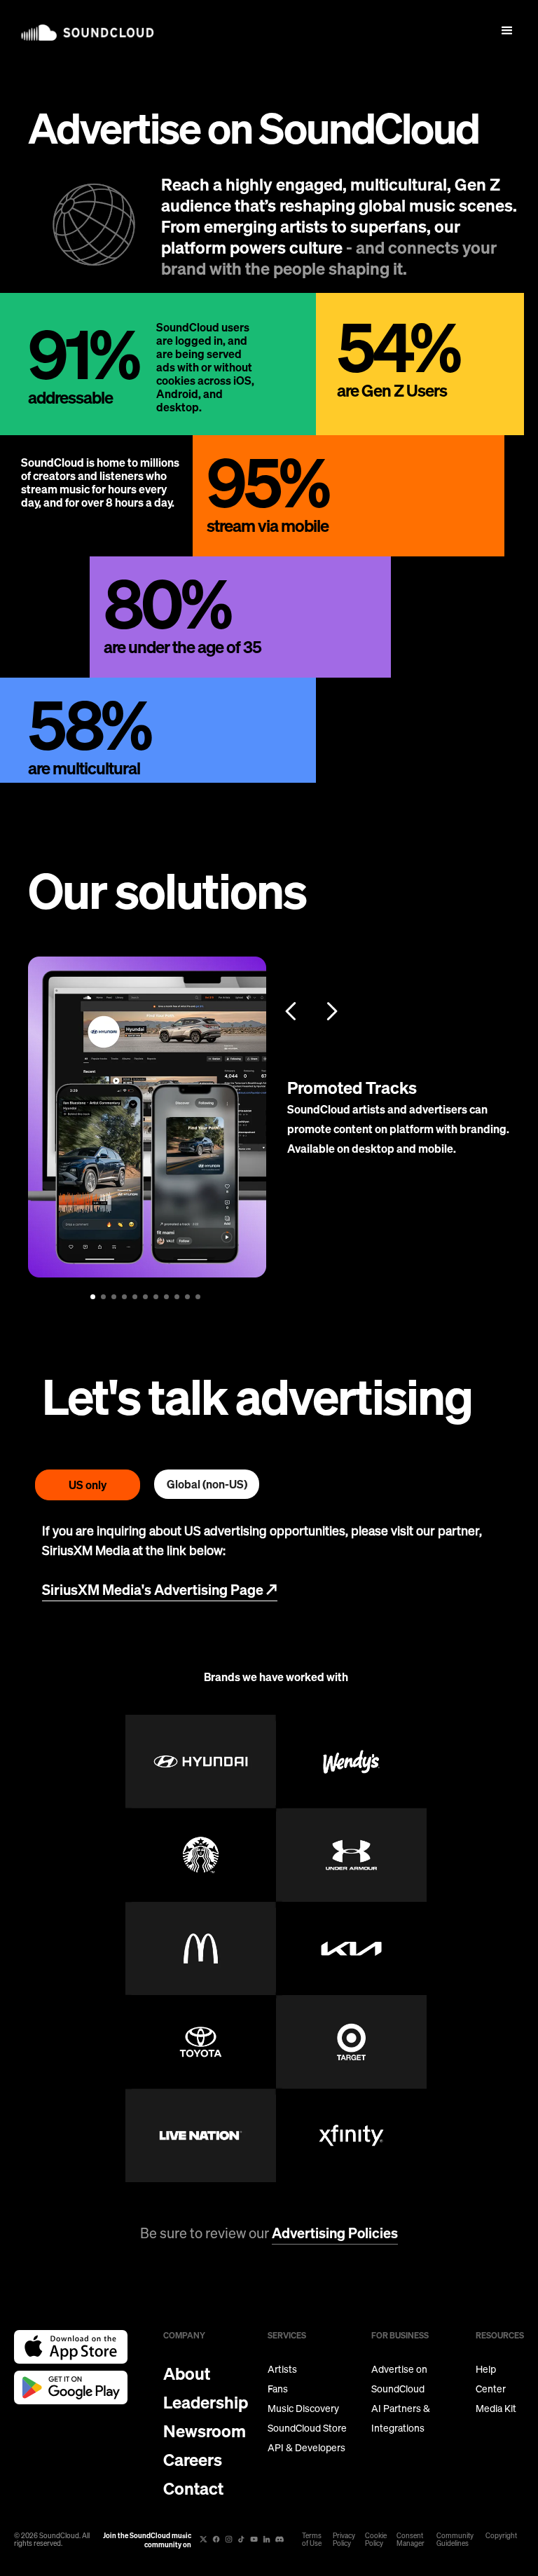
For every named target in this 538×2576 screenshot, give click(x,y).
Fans (278, 2389)
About (187, 2373)
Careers (193, 2460)
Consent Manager (411, 2540)
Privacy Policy (344, 2540)
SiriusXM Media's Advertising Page (160, 1590)
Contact (193, 2488)
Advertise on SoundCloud (399, 2379)
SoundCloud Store (307, 2428)
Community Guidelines (455, 2540)
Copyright (501, 2536)
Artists (282, 2369)
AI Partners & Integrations (401, 2418)
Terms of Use (312, 2540)
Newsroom (205, 2431)
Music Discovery (303, 2409)
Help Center (491, 2379)
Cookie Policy (376, 2540)
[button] (507, 31)
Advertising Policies (335, 2233)
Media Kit (496, 2409)
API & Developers (306, 2448)
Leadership (206, 2402)
